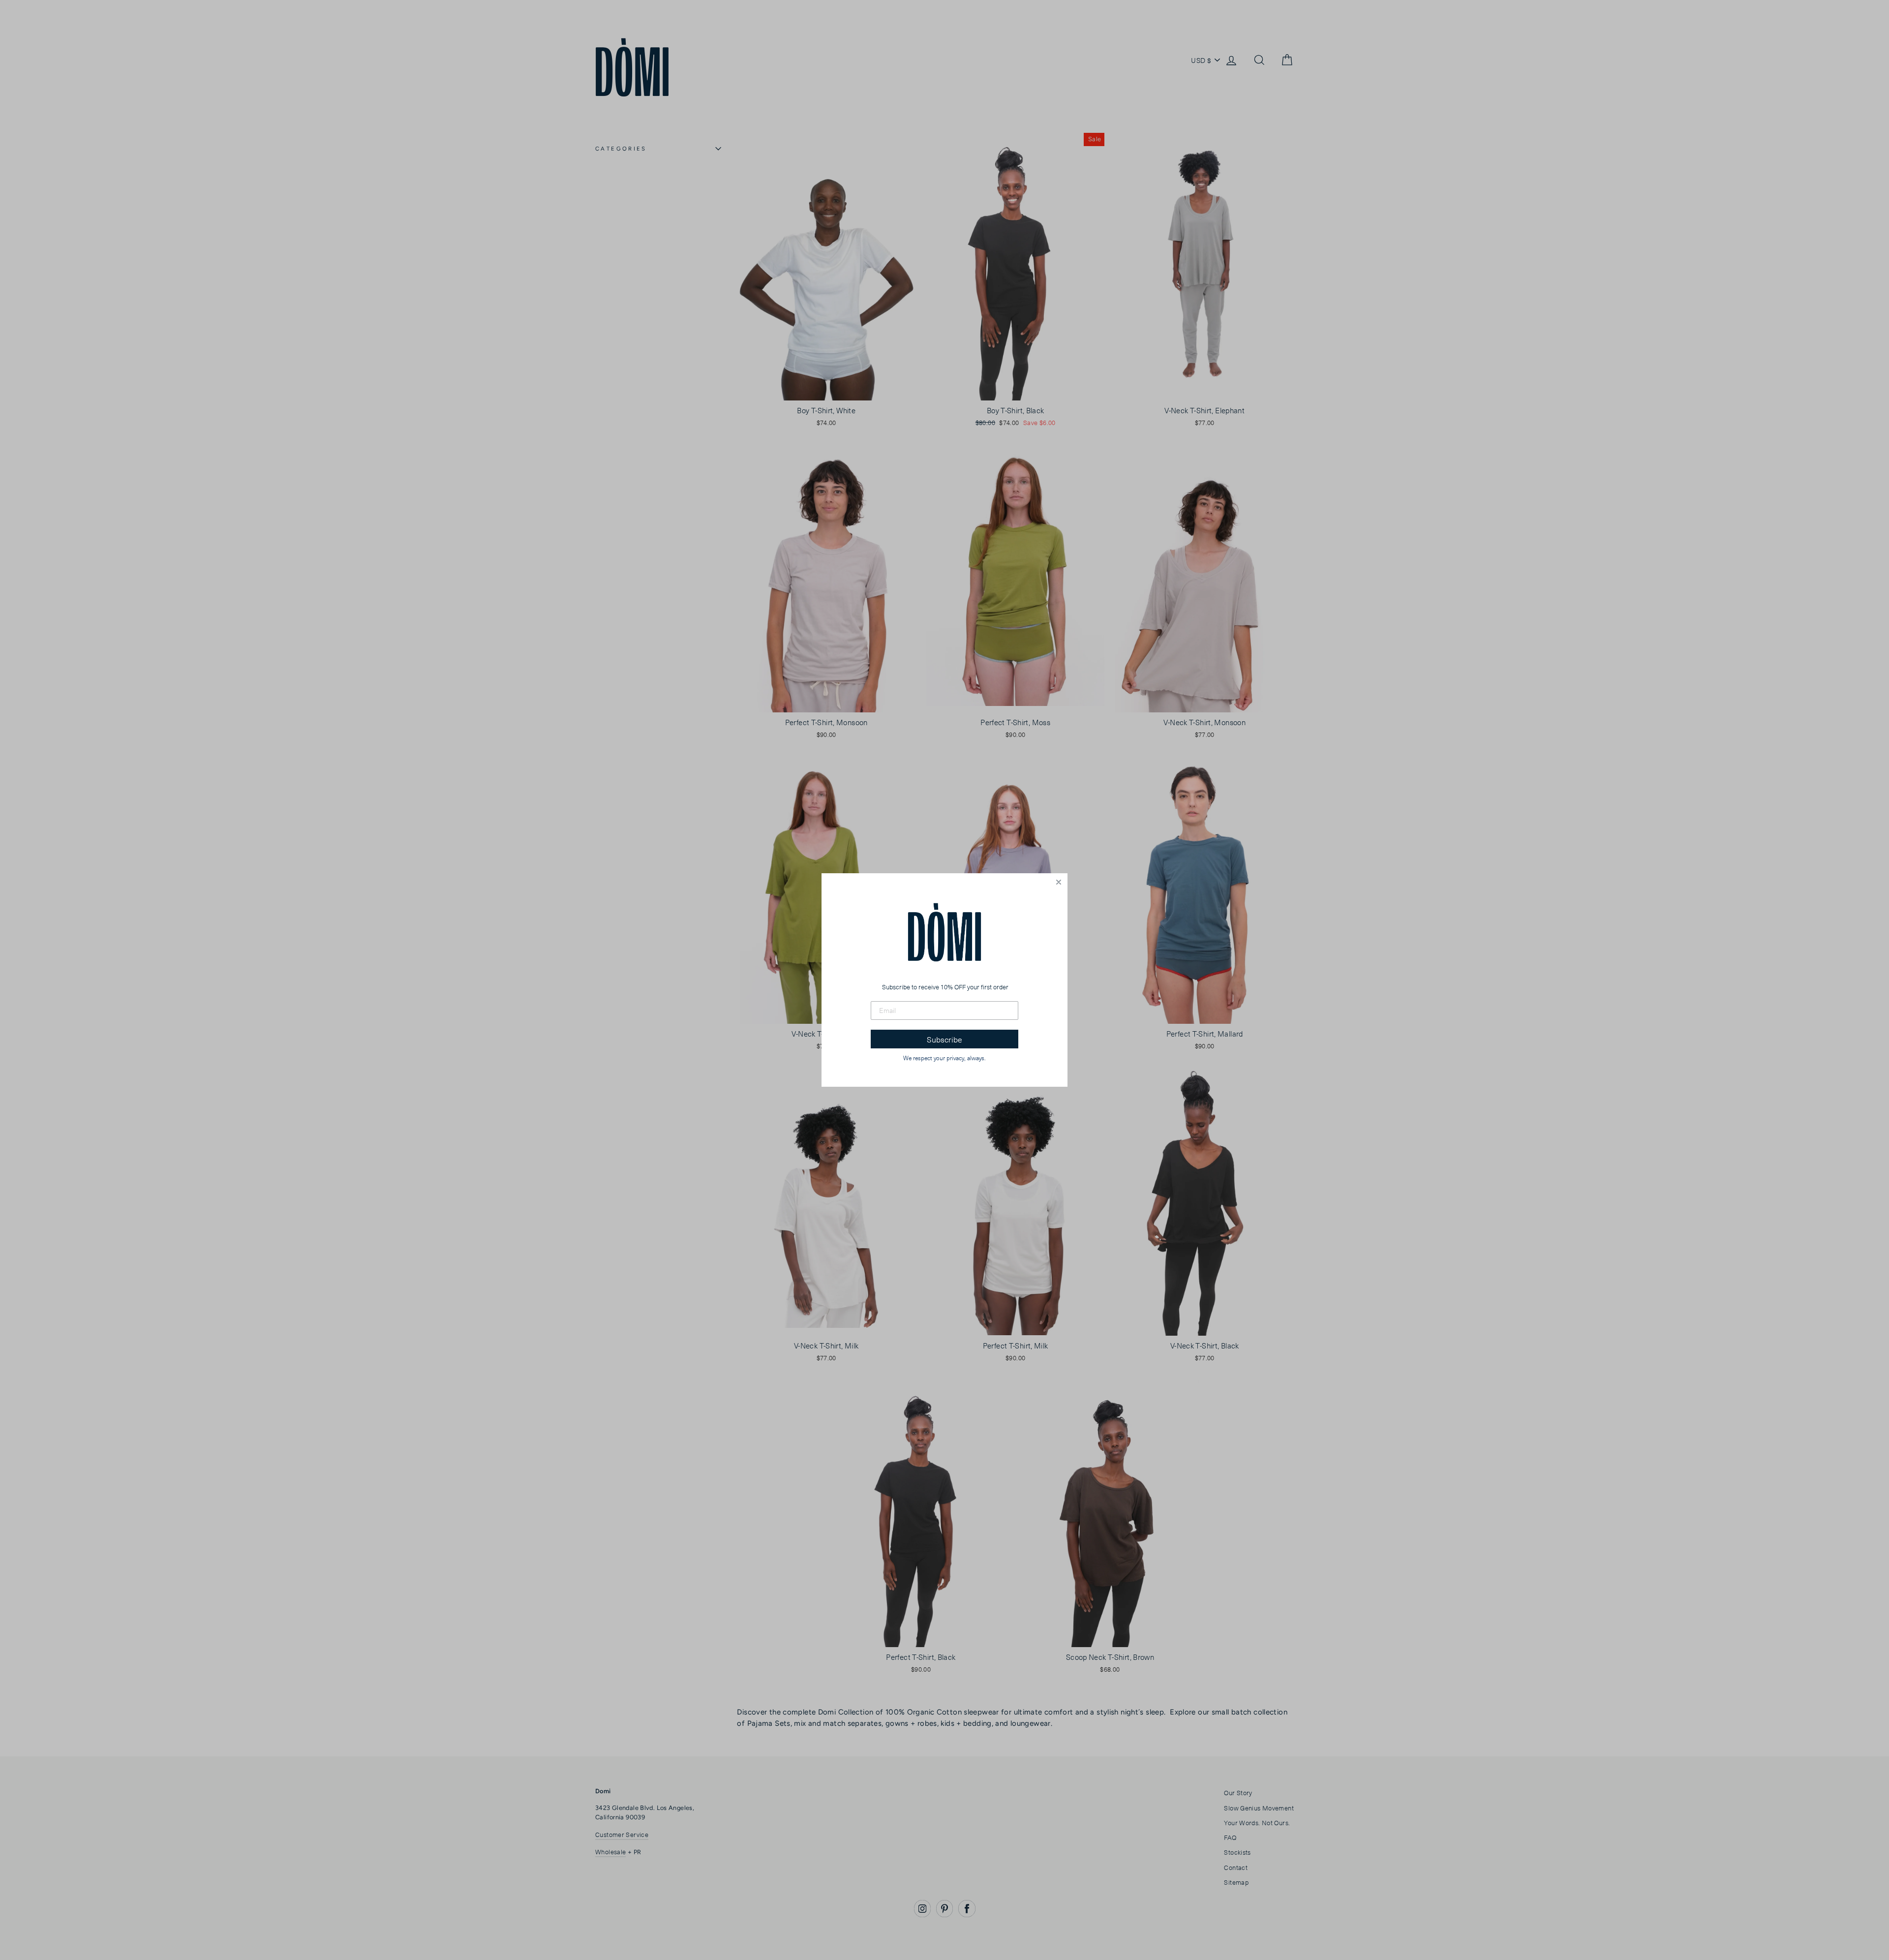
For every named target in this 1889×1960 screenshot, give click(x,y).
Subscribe (944, 1039)
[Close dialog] (1059, 882)
